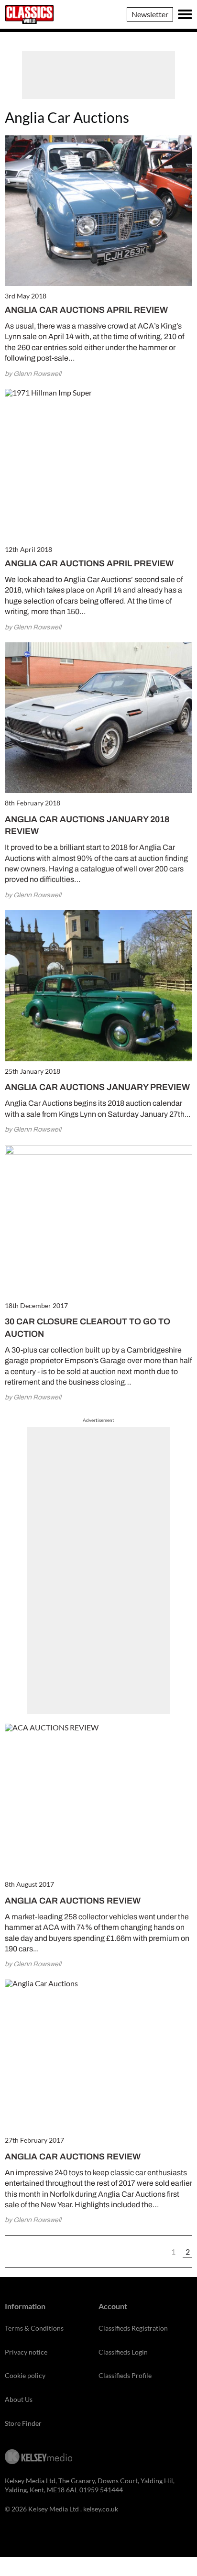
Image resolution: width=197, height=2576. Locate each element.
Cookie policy (25, 2375)
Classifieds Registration (133, 2328)
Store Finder (23, 2423)
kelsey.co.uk (101, 2509)
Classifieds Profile (125, 2375)
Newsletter (150, 14)
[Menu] (185, 14)
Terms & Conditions (34, 2328)
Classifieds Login (123, 2352)
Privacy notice (26, 2352)
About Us (19, 2399)
